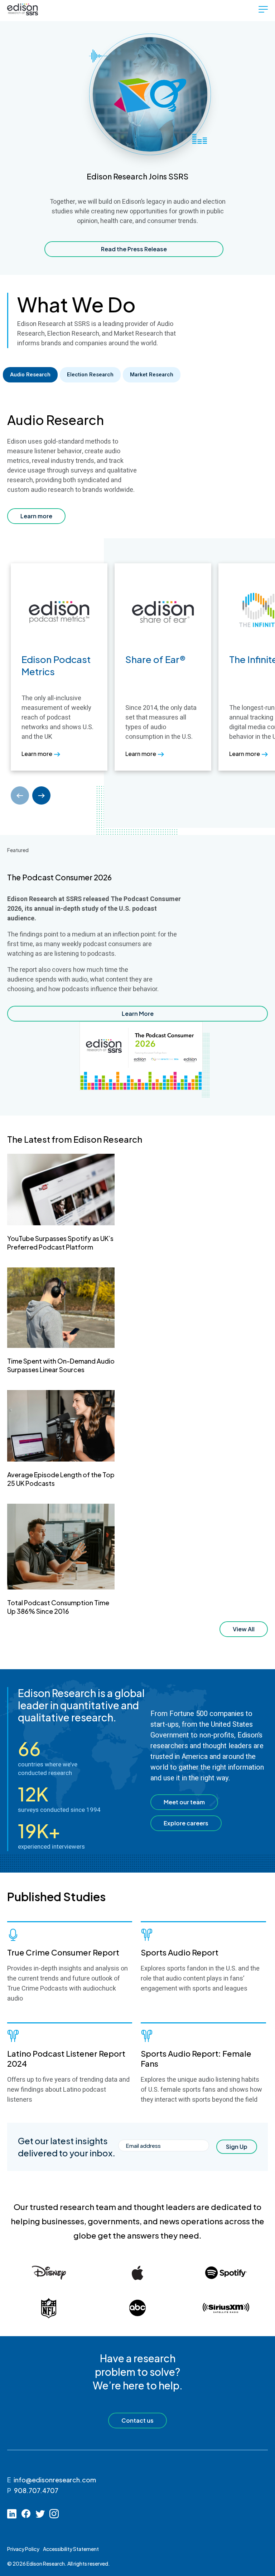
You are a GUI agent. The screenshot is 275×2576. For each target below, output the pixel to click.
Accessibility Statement (71, 2549)
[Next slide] (41, 795)
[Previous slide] (20, 795)
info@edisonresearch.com (55, 2480)
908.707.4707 (36, 2490)
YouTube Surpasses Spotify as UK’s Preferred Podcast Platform (60, 1243)
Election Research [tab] (90, 375)
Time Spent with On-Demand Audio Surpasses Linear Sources (61, 1365)
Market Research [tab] (152, 375)
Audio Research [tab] (30, 375)
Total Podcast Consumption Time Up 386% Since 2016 (58, 1607)
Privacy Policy (23, 2549)
